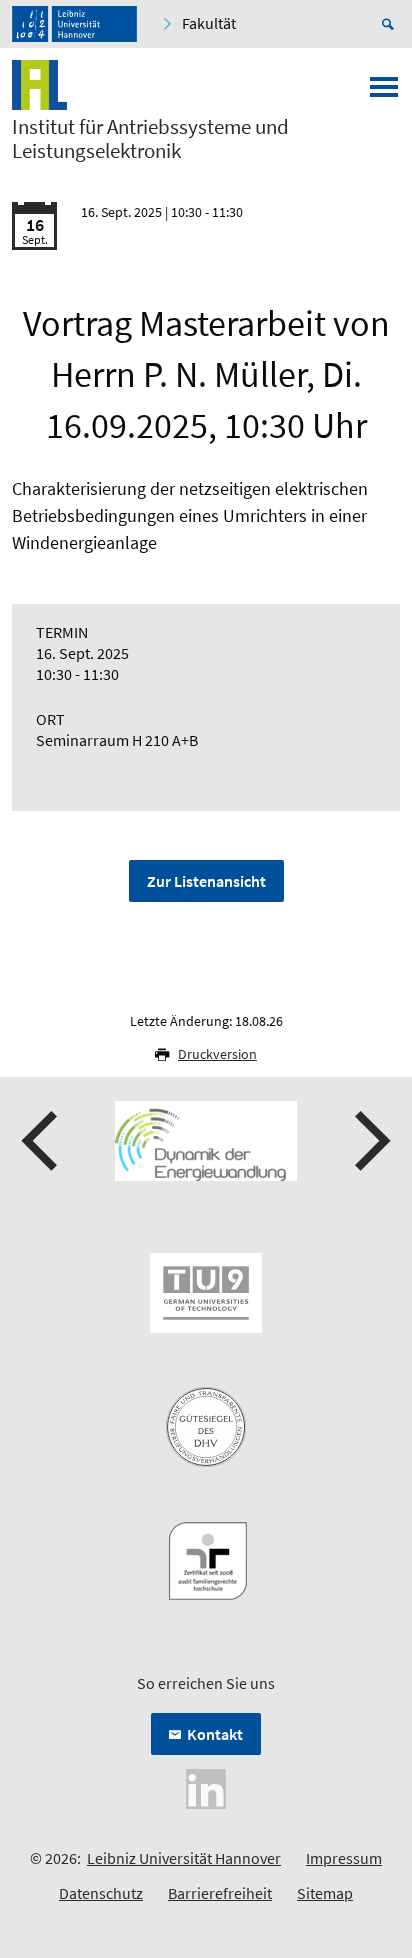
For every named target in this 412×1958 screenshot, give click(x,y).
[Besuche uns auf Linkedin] (206, 1787)
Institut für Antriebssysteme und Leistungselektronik (150, 139)
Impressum (344, 1858)
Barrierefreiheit (220, 1893)
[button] (42, 1141)
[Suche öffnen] (391, 24)
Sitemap (325, 1893)
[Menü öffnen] (384, 93)
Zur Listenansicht (206, 881)
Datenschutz (101, 1893)
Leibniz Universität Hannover (184, 1858)
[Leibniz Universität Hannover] (74, 24)
